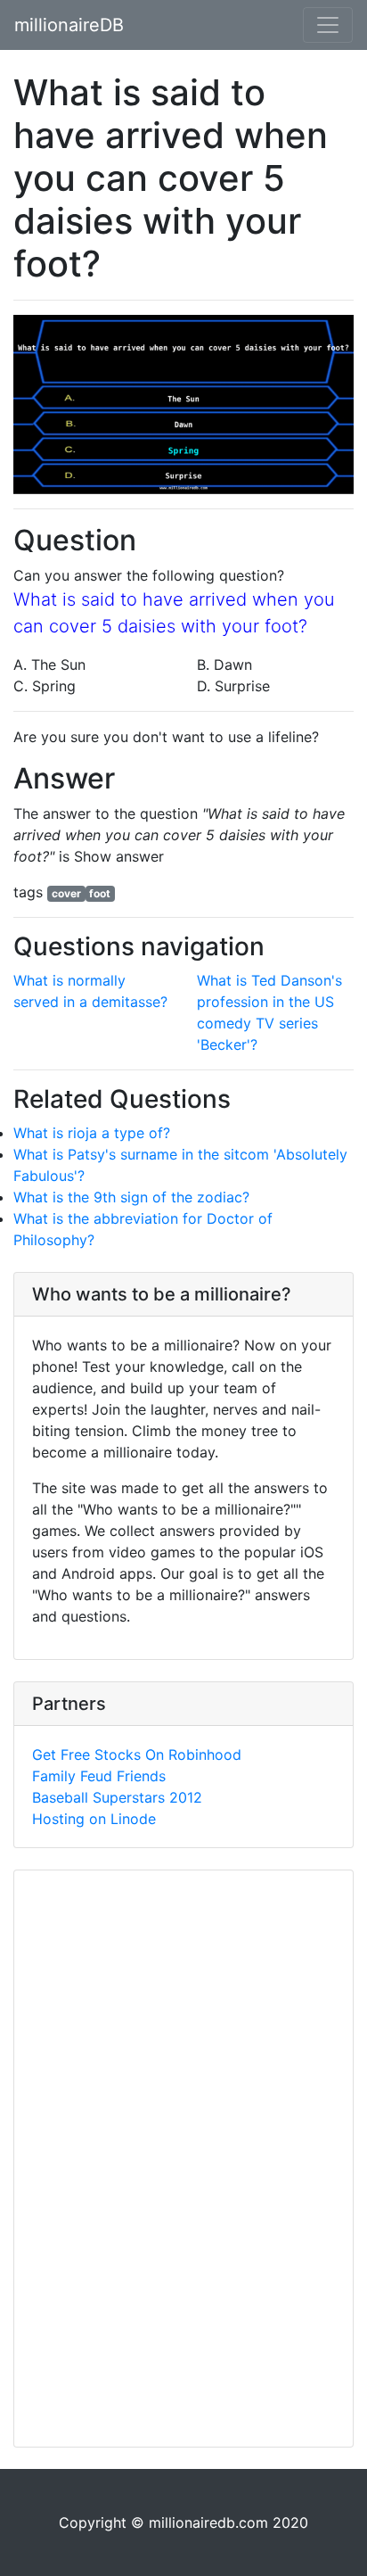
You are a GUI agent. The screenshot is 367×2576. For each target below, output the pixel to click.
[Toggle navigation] (328, 25)
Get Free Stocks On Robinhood (137, 1754)
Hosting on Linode (94, 1819)
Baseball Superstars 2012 (117, 1797)
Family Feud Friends (99, 1776)
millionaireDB (69, 25)
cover (66, 893)
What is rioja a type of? (92, 1133)
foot (100, 893)
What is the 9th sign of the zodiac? (131, 1197)
